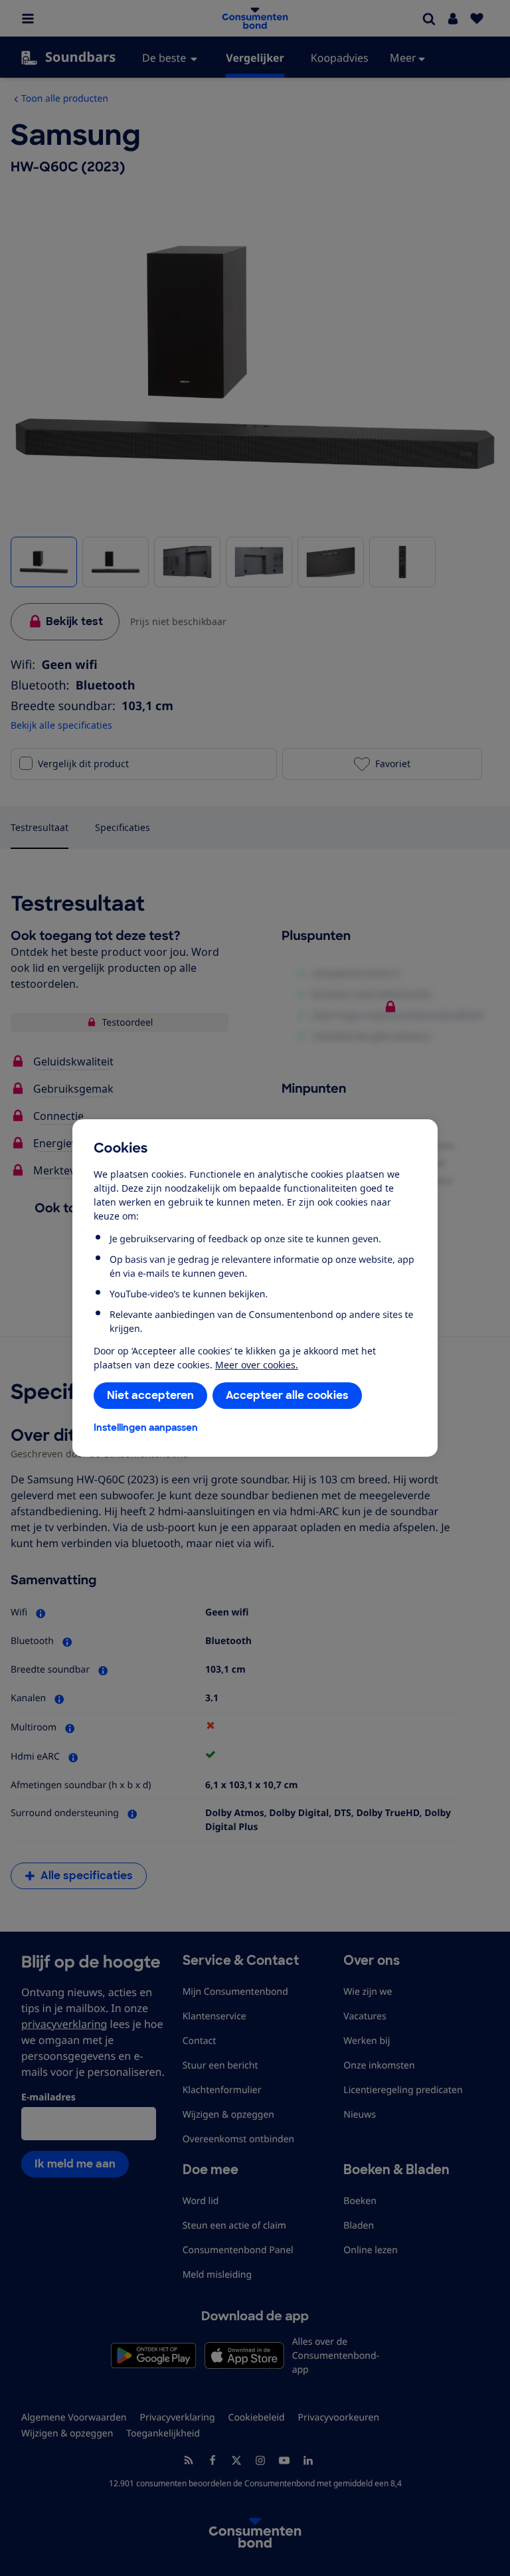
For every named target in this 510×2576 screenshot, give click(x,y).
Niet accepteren (150, 1395)
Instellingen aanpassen (146, 1427)
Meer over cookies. (257, 1365)
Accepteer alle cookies (287, 1395)
